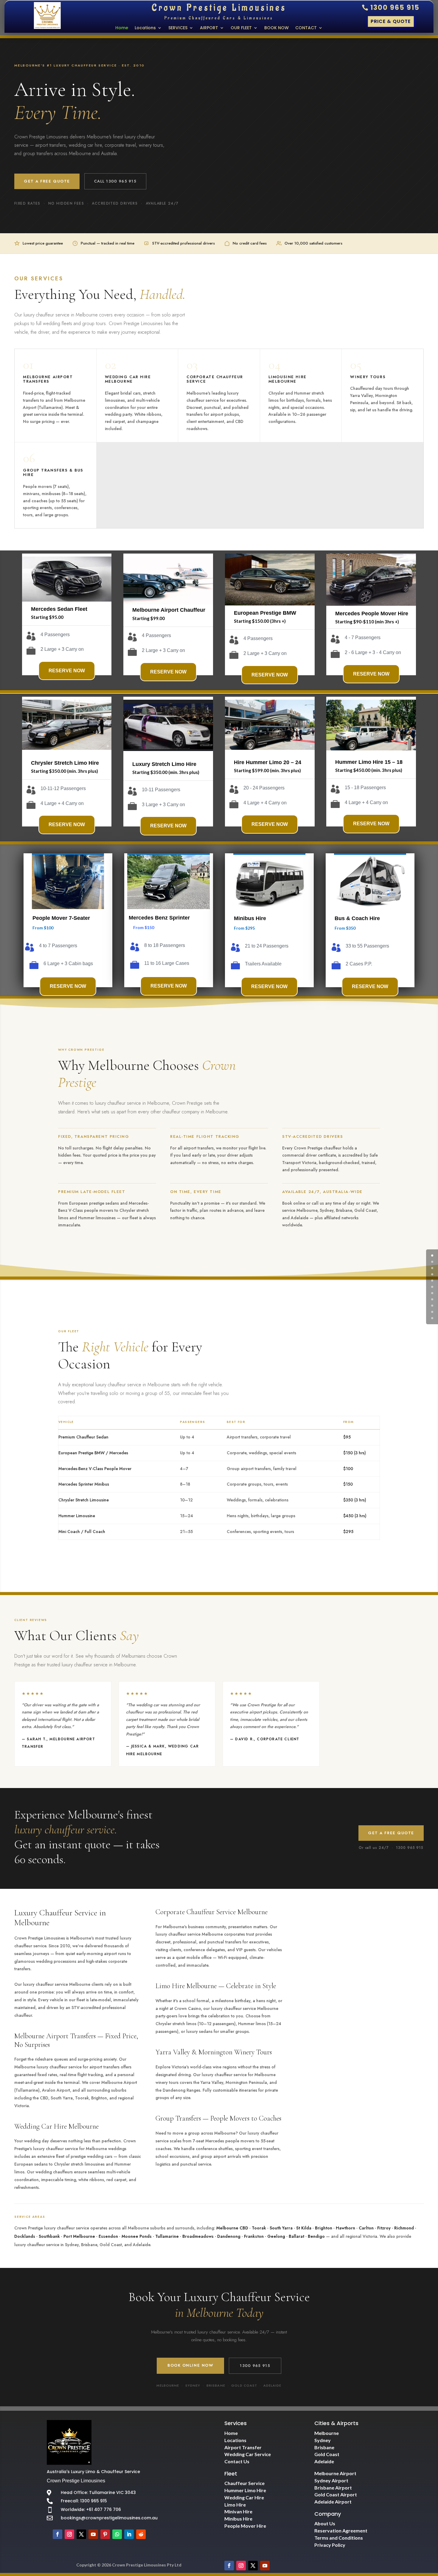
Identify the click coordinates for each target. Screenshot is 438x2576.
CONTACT (306, 28)
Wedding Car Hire (244, 2497)
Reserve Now (67, 671)
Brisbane (324, 2447)
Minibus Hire (260, 2519)
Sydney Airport (331, 2480)
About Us (325, 2523)
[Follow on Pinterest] (105, 2534)
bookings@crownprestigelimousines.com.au (109, 2518)
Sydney (323, 2440)
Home (122, 28)
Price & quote (391, 21)
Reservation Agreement (341, 2531)
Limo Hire (235, 2505)
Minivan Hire (238, 2511)
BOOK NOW (277, 28)
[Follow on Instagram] (69, 2534)
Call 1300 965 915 (115, 181)
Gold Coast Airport (336, 2494)
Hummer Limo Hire (245, 2490)
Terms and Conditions (339, 2538)
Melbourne (327, 2433)
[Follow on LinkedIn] (129, 2534)
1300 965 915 (395, 8)
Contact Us (237, 2461)
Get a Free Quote (47, 181)
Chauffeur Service (244, 2483)
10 (432, 1318)
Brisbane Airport (333, 2488)
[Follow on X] (81, 2534)
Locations (145, 28)
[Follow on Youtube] (93, 2534)
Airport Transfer (243, 2447)
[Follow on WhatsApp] (117, 2534)
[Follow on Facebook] (58, 2534)
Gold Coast (327, 2454)
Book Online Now (190, 2365)
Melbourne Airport (335, 2473)
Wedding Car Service (248, 2454)
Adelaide (324, 2461)
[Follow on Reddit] (141, 2534)
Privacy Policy (330, 2545)
